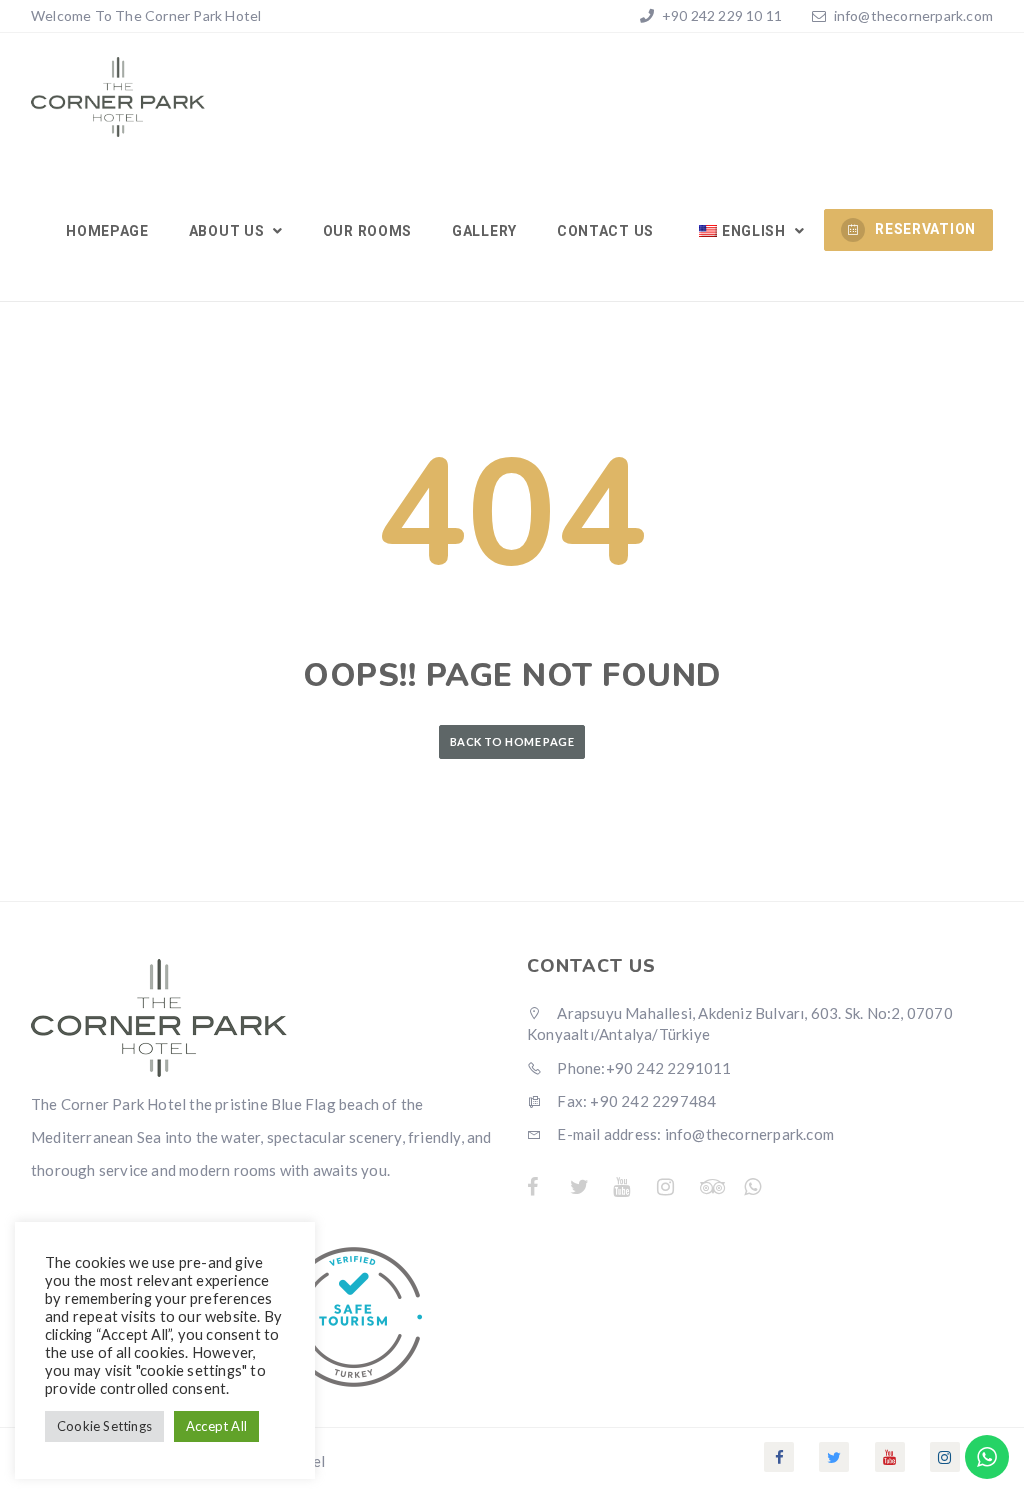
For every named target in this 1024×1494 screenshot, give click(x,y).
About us (228, 231)
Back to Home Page (512, 741)
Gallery (484, 231)
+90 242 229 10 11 (721, 15)
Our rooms (367, 231)
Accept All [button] (216, 1426)
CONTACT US (605, 231)
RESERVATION (925, 229)
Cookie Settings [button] (104, 1426)
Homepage (107, 231)
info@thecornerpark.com (913, 15)
